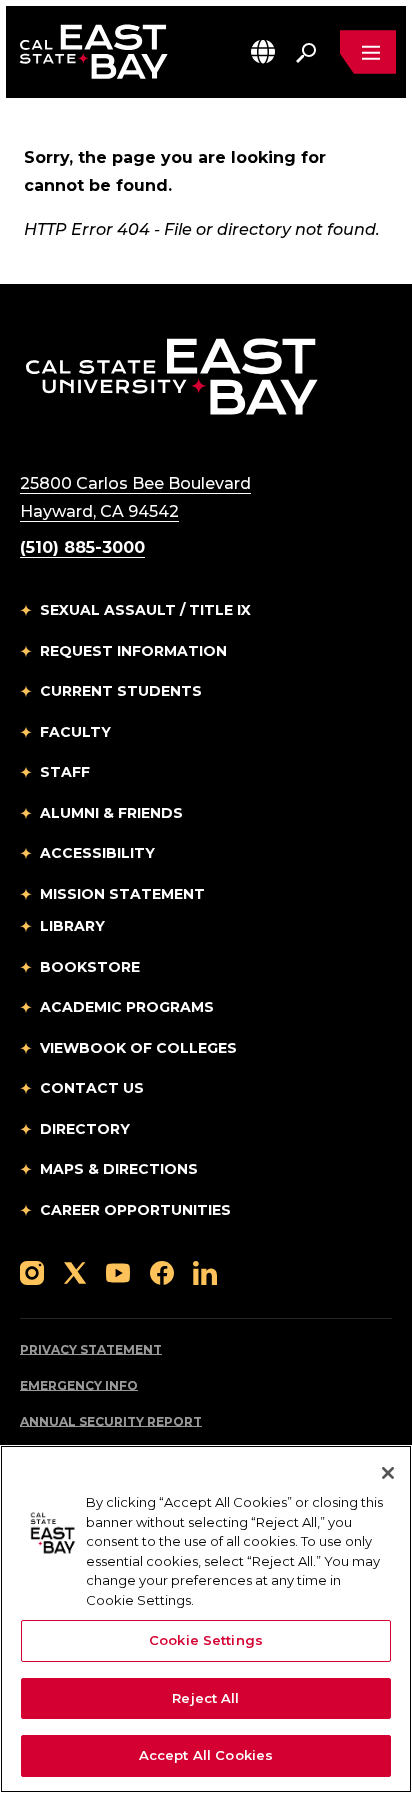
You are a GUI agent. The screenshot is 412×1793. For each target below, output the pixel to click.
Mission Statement (122, 894)
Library (72, 926)
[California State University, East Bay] (171, 375)
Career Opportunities (135, 1210)
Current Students (121, 691)
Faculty (75, 732)
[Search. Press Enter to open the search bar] (306, 52)
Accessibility (97, 853)
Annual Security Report (111, 1421)
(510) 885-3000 (82, 547)
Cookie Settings (206, 1640)
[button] (263, 51)
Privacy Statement (91, 1349)
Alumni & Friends (111, 813)
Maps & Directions (119, 1169)
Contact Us (92, 1088)
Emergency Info (79, 1385)
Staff (65, 772)
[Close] (388, 1473)
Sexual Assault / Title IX (145, 610)
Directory (85, 1129)
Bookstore (90, 967)
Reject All (205, 1698)
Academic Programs (127, 1007)
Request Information (133, 651)
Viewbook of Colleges (138, 1048)
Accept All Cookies (206, 1755)
